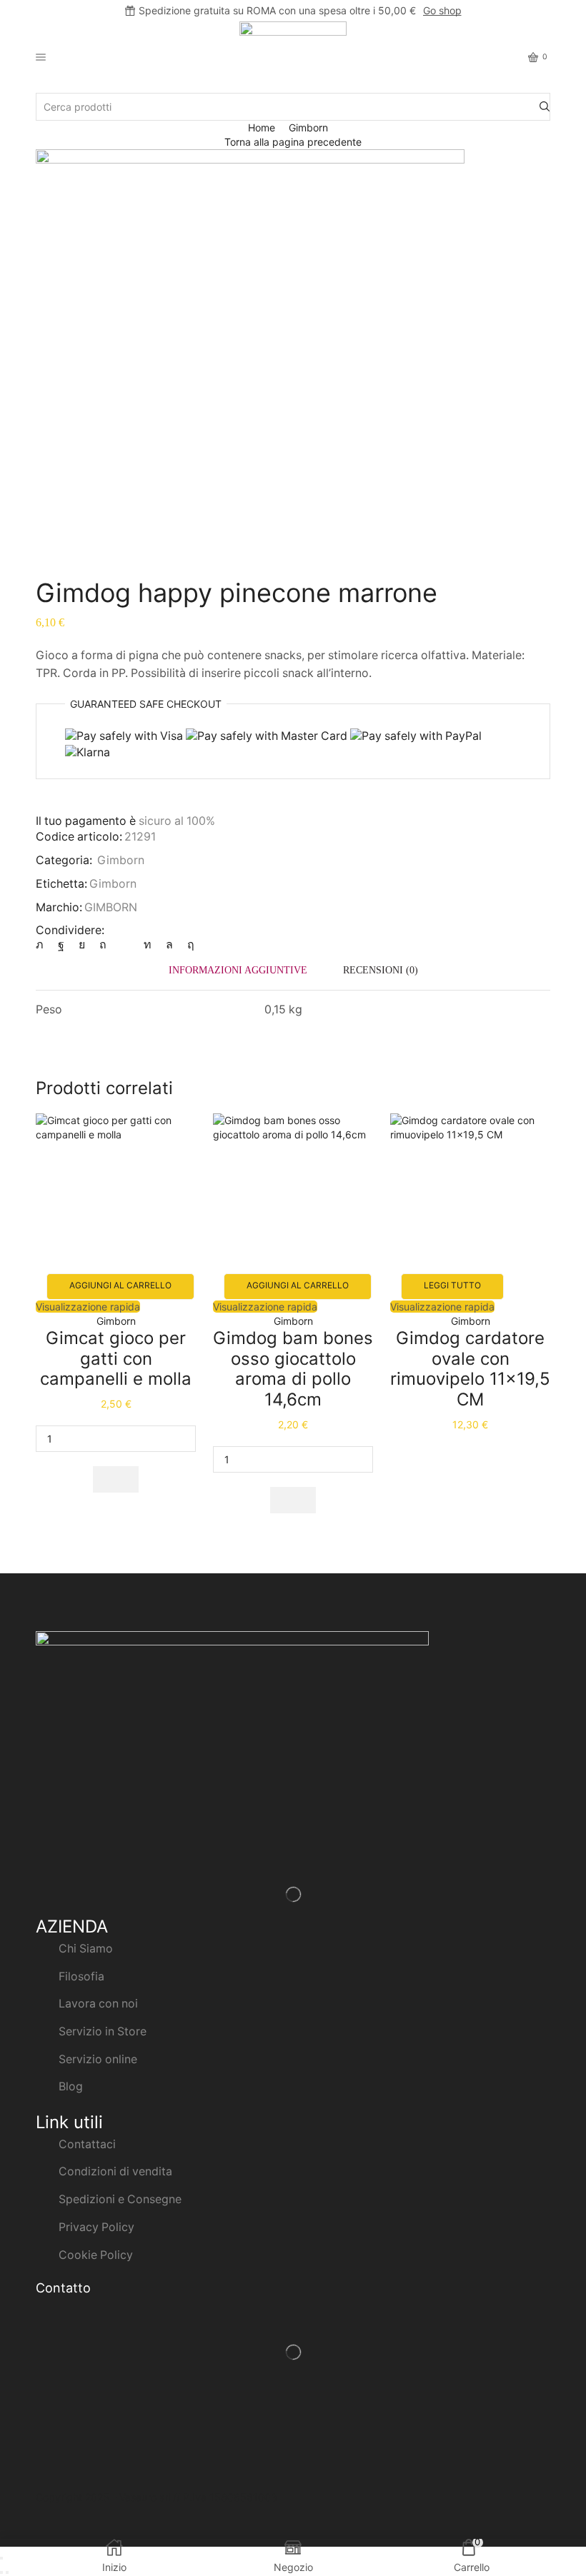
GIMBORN (111, 907)
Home (262, 127)
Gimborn (308, 127)
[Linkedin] (148, 944)
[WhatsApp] (169, 944)
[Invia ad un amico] (125, 944)
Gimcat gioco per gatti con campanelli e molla (116, 1359)
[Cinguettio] (43, 944)
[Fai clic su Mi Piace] (61, 944)
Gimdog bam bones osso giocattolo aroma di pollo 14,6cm (293, 1369)
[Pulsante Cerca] (545, 107)
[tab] (238, 970)
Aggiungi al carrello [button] (120, 1285)
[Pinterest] (103, 944)
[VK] (82, 944)
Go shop (442, 10)
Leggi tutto (452, 1285)
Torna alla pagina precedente (293, 142)
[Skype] (187, 944)
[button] (116, 1479)
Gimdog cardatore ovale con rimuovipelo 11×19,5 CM (470, 1369)
